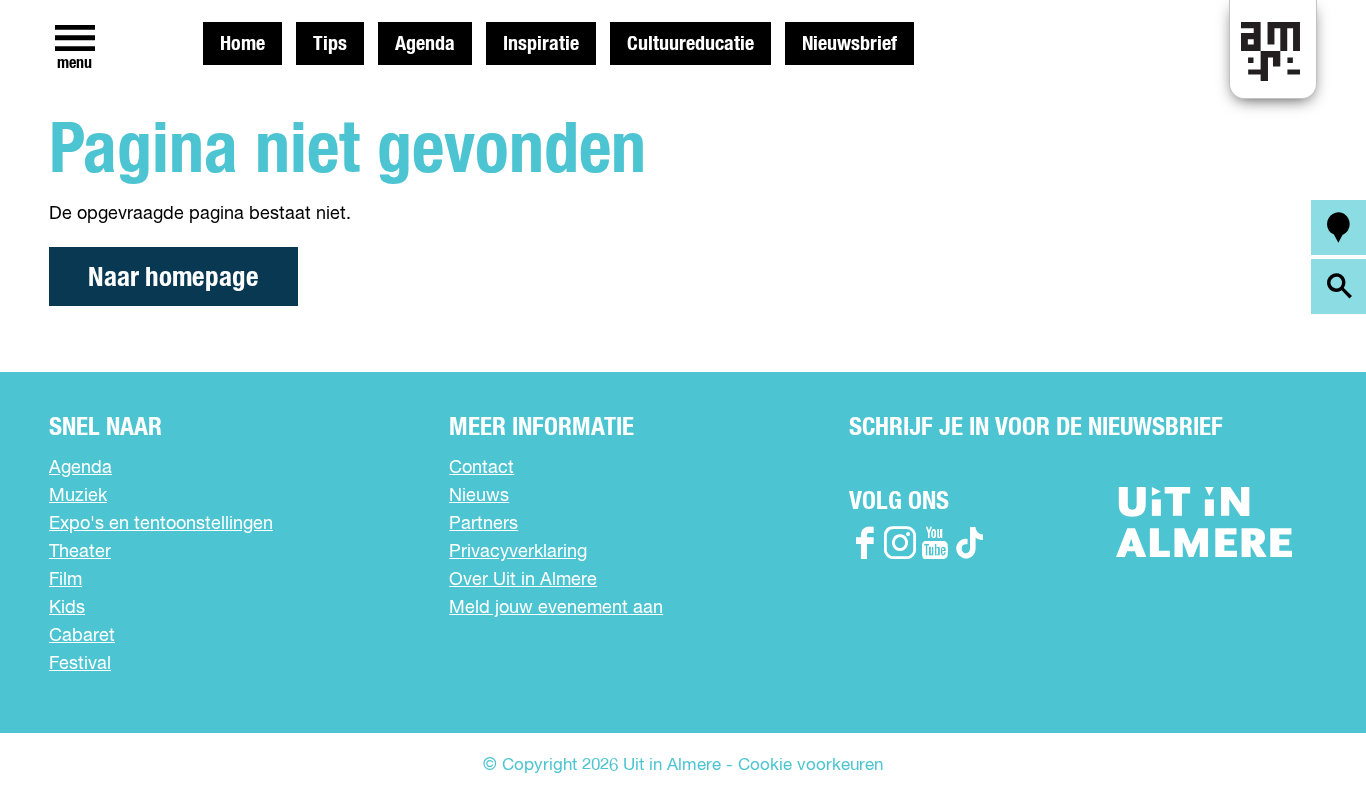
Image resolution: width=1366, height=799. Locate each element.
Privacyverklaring (518, 552)
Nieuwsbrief (849, 44)
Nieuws (479, 496)
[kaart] (1338, 227)
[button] (1305, 738)
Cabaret (82, 636)
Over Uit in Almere (523, 580)
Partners (483, 524)
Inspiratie (541, 44)
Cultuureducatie (690, 44)
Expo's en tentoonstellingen (161, 524)
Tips (330, 44)
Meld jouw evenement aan (556, 608)
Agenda (425, 44)
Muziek (78, 496)
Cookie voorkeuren (810, 765)
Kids (67, 608)
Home (242, 44)
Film (65, 580)
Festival (80, 664)
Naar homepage (173, 277)
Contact (481, 468)
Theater (80, 552)
